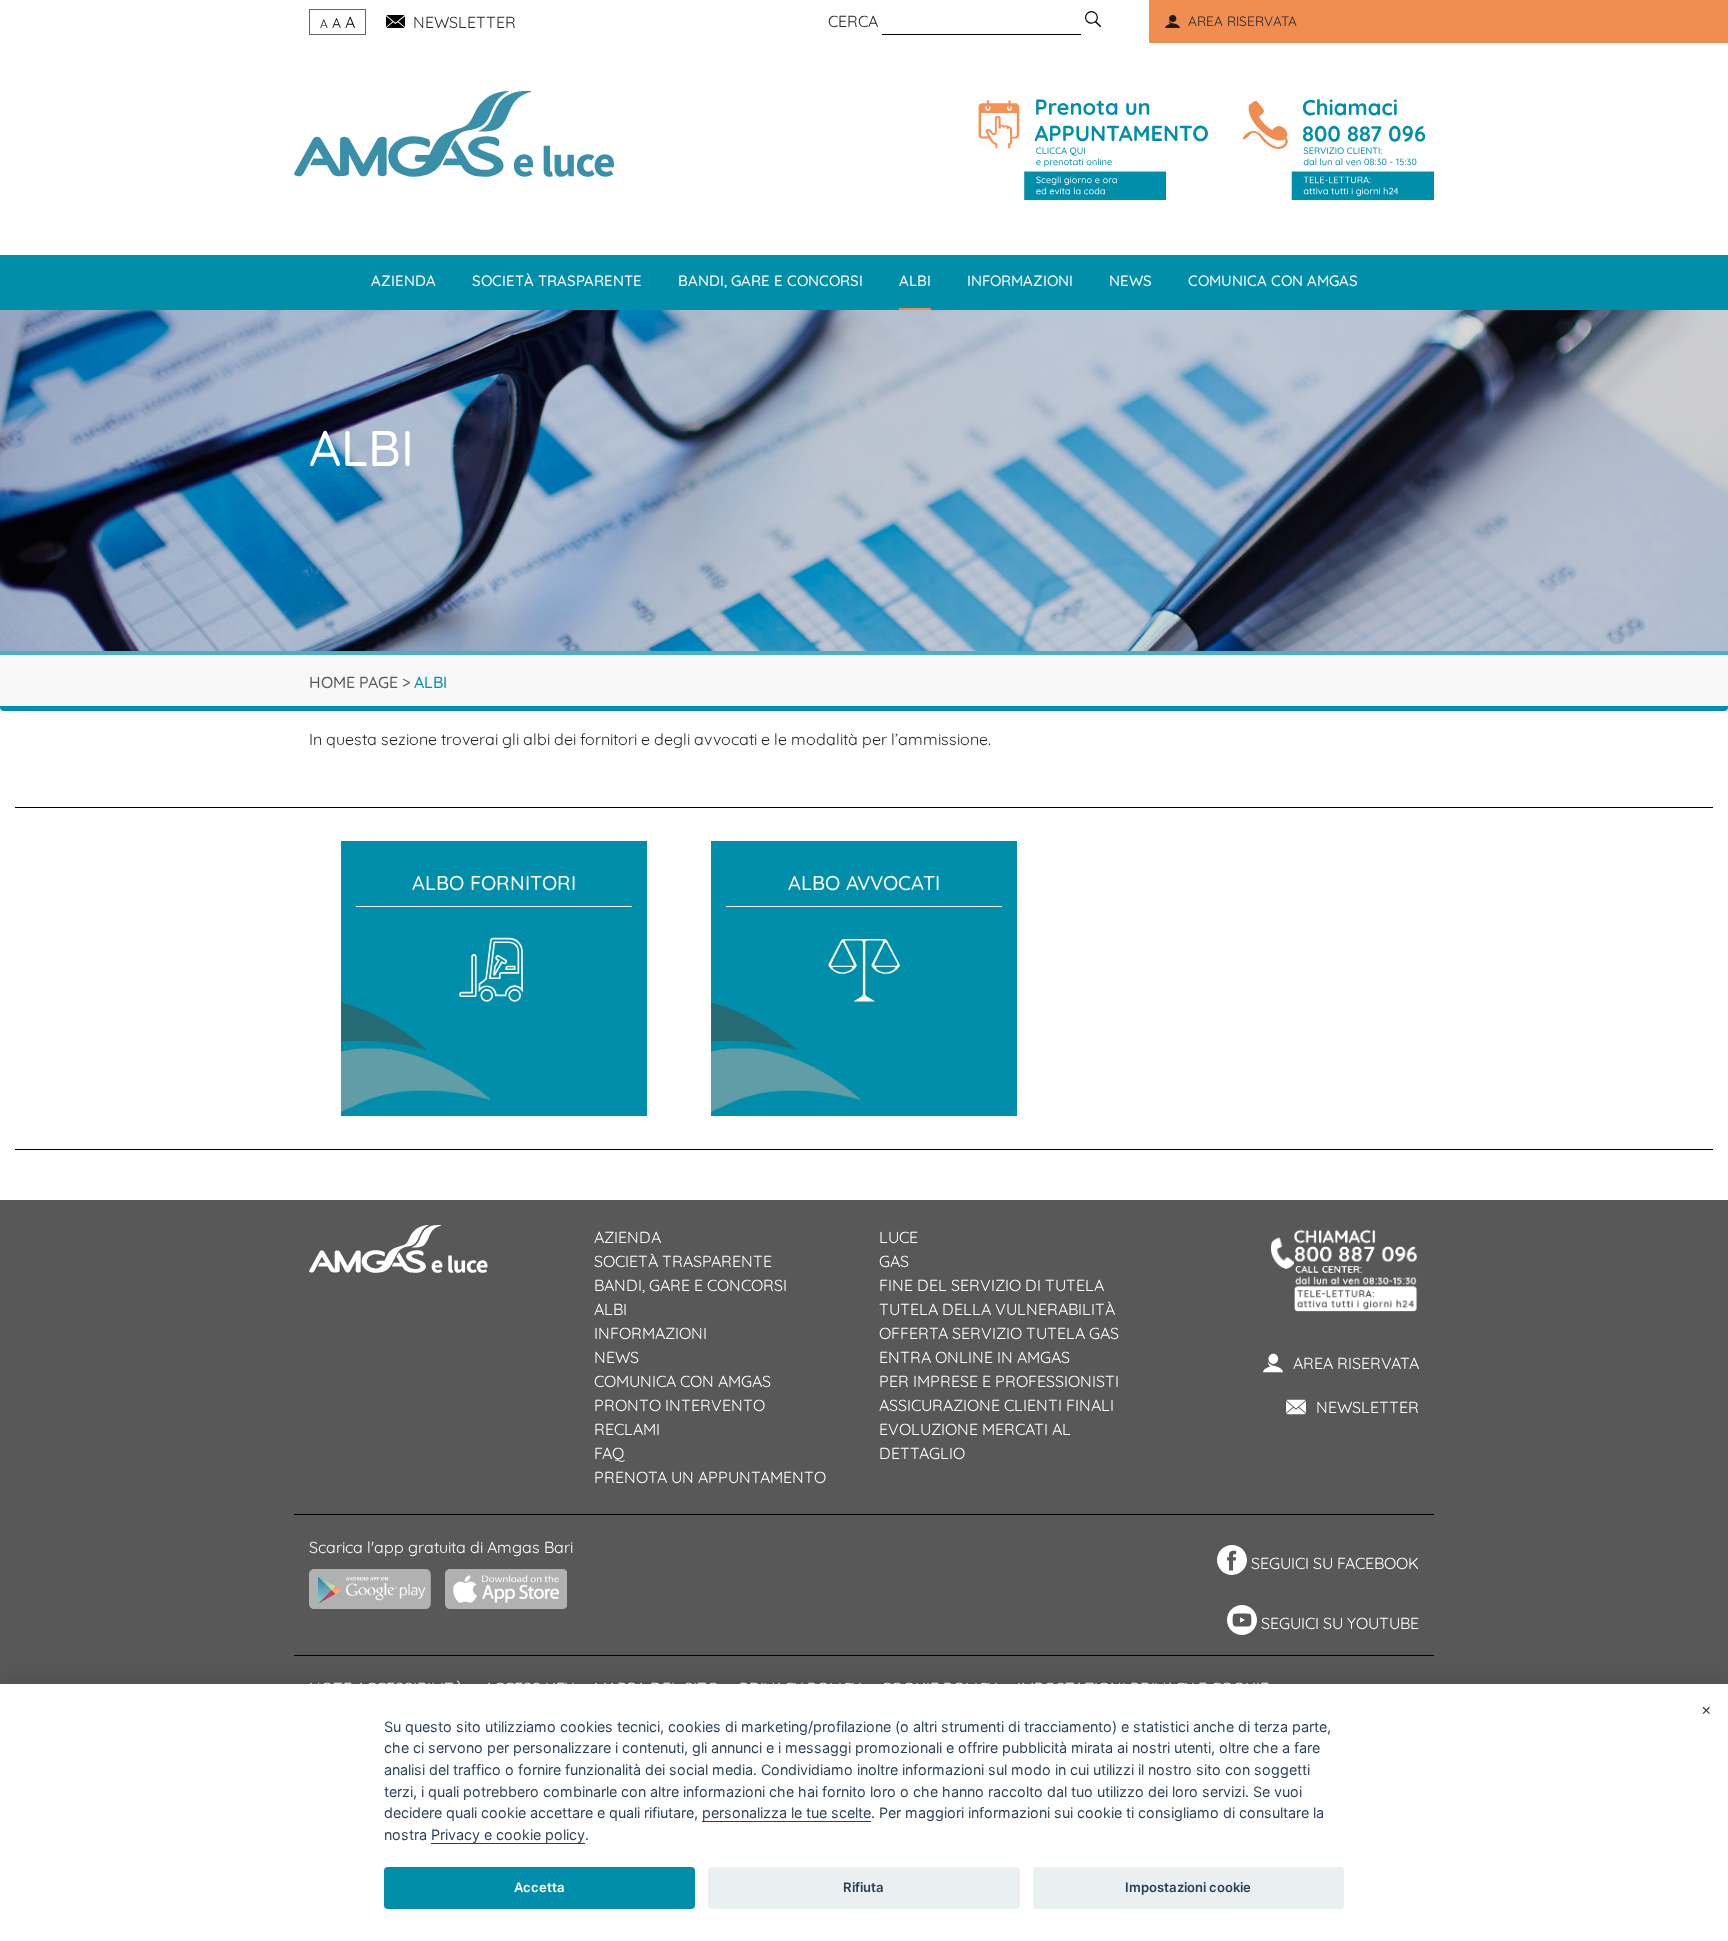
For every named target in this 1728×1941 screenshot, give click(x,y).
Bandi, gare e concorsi (770, 280)
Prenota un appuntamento (710, 1477)
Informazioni (1020, 280)
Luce (898, 1237)
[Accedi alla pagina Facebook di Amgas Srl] (1229, 1563)
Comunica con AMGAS (682, 1381)
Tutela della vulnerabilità (997, 1309)
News (1130, 280)
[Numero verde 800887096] (1334, 149)
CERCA (853, 21)
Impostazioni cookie (1188, 1887)
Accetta (539, 1887)
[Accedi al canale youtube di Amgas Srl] (1239, 1623)
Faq (609, 1453)
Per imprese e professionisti (999, 1381)
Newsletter (1367, 1407)
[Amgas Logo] (454, 132)
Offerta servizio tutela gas (999, 1333)
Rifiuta (863, 1887)
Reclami (627, 1429)
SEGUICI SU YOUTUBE (1340, 1623)
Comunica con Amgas (1273, 280)
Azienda (403, 280)
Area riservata (1356, 1363)
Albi (915, 280)
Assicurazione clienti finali (996, 1405)
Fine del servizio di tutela (991, 1285)
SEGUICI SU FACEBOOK (1335, 1563)
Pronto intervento (679, 1405)
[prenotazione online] (1092, 149)
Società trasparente (557, 280)
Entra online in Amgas (974, 1357)
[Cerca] (1093, 21)
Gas (894, 1261)
